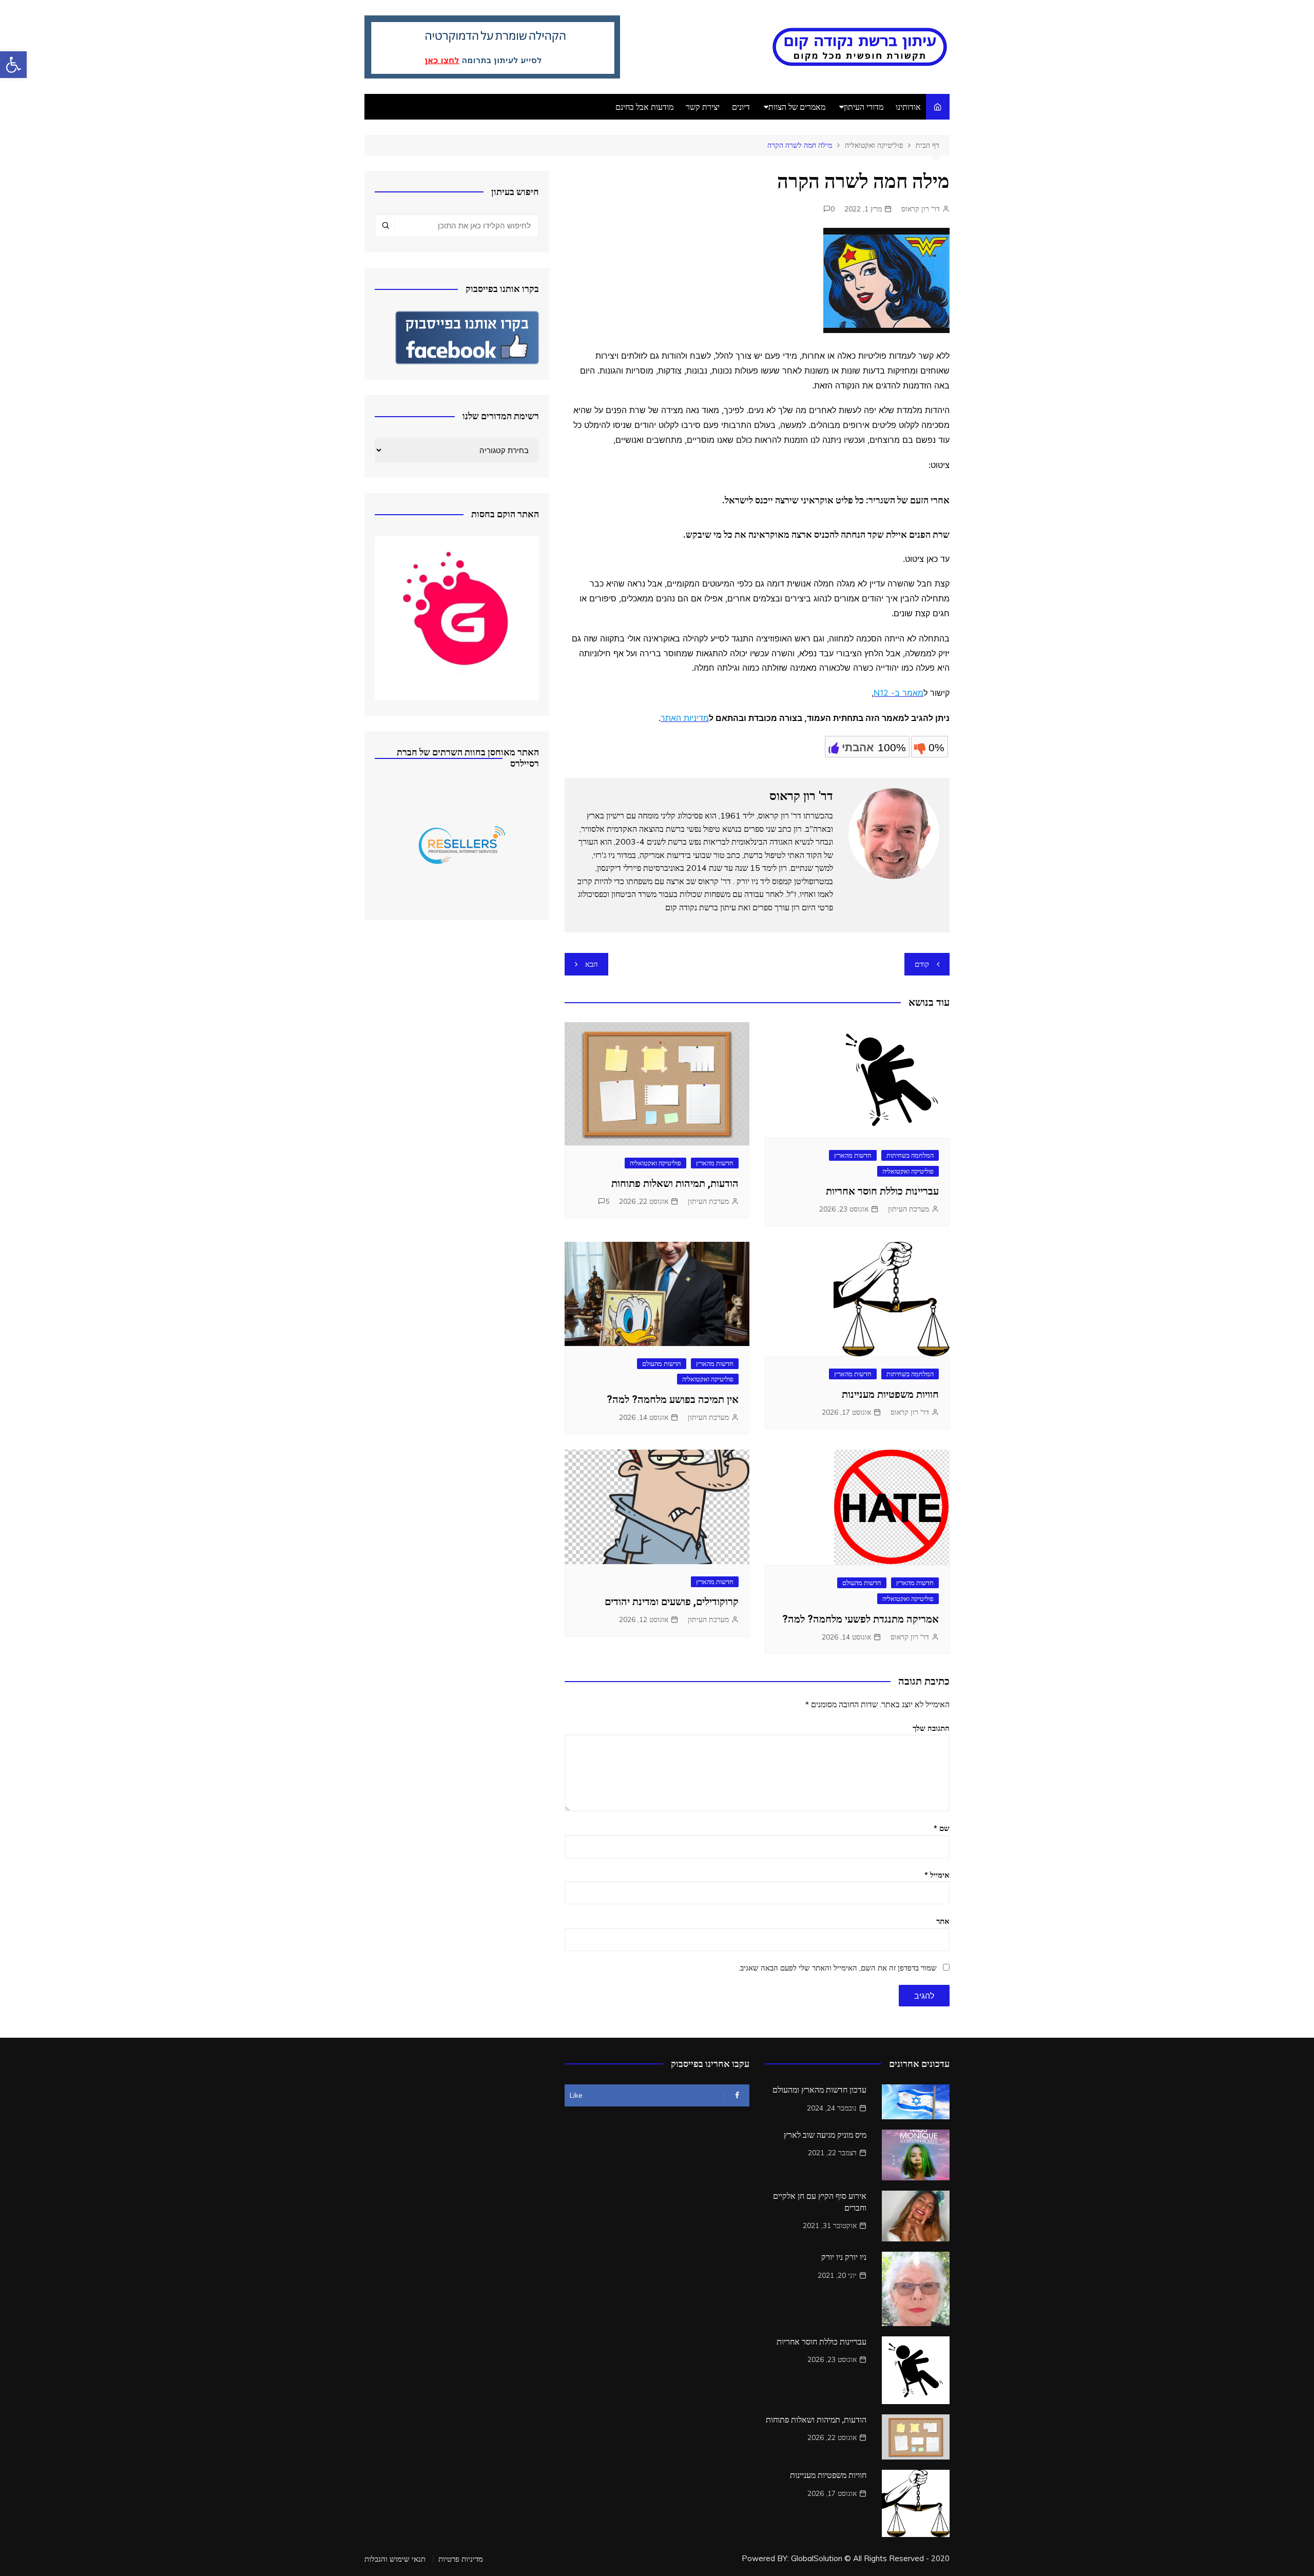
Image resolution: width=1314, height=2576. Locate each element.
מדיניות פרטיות (461, 2559)
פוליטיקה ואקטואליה (908, 1171)
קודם (922, 964)
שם (942, 1828)
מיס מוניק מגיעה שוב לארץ (825, 2135)
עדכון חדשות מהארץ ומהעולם (819, 2090)
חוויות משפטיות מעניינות (890, 1394)
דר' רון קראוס (921, 209)
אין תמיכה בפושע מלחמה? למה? (673, 1399)
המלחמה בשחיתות (910, 1155)
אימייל (937, 1875)
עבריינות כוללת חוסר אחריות (882, 1191)
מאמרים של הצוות (797, 107)
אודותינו (908, 107)
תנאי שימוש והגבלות (395, 2559)
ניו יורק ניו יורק (844, 2257)
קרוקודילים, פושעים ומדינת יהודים (672, 1602)
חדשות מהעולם (662, 1363)
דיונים (741, 107)
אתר (943, 1921)
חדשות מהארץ (853, 1155)
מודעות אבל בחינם (644, 107)
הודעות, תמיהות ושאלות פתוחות (675, 1183)
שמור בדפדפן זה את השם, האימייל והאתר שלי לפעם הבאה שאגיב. (838, 1968)
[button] (13, 65)
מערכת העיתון (909, 1209)
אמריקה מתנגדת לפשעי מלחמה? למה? (861, 1619)
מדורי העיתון (864, 107)
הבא (592, 964)
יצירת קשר (703, 107)
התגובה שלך (931, 1728)
